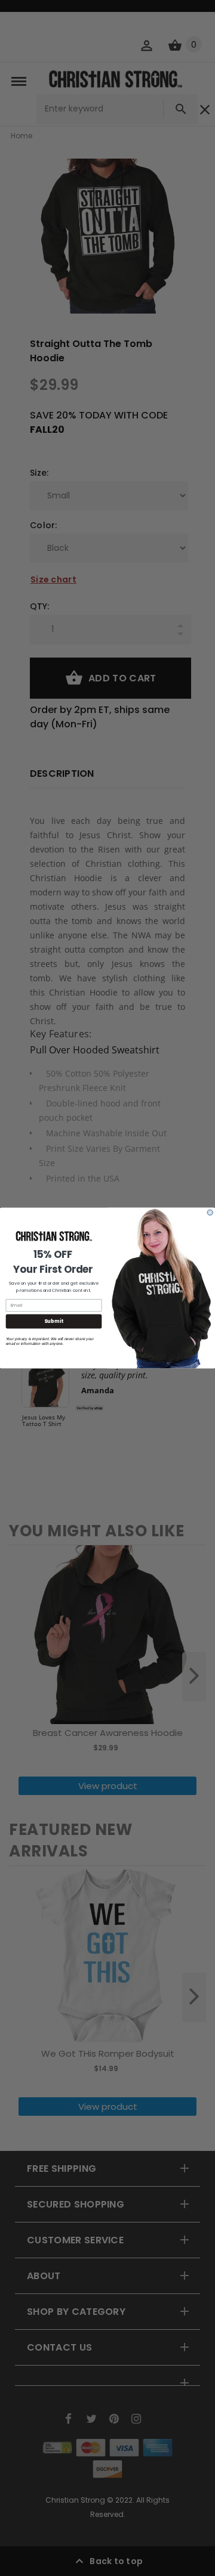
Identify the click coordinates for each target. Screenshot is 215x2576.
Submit (53, 1321)
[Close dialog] (210, 1212)
